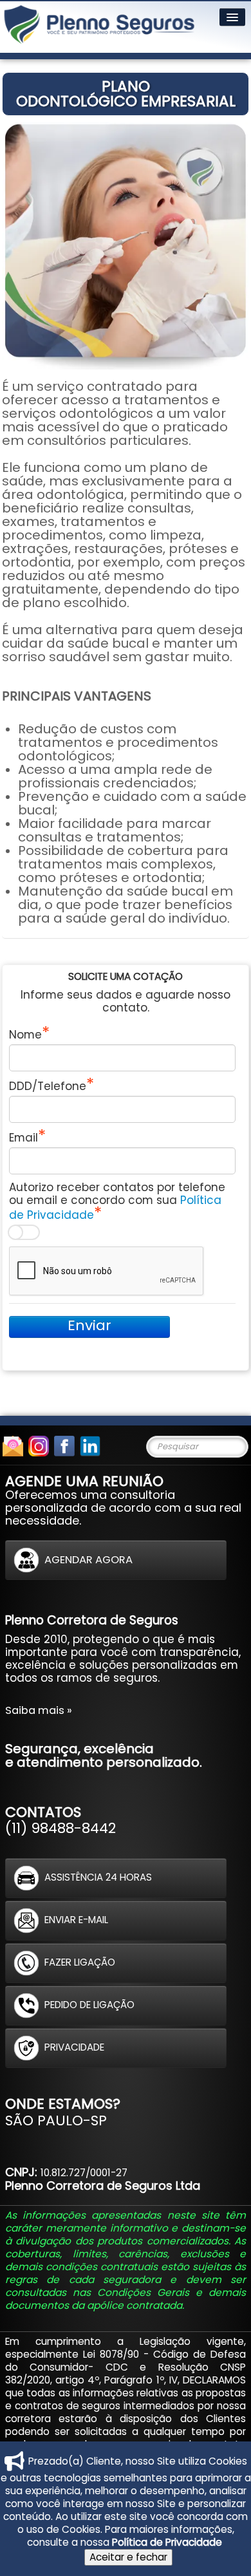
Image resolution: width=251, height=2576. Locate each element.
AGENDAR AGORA (88, 1559)
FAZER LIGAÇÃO (80, 1962)
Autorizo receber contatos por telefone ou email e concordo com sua (117, 1201)
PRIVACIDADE (74, 2047)
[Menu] (232, 17)
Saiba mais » (39, 1710)
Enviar (89, 1326)
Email (23, 1137)
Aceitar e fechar (128, 2557)
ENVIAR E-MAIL (76, 1920)
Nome (25, 1034)
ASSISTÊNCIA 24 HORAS (98, 1877)
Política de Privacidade (167, 2542)
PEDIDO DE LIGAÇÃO (89, 2005)
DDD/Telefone (48, 1086)
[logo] (99, 27)
